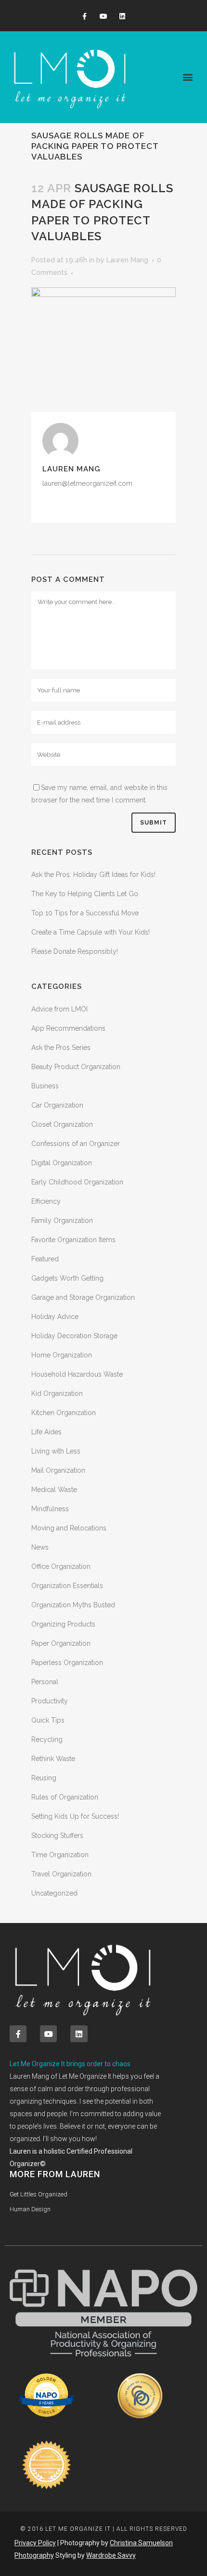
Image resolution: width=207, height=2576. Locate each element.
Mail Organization (58, 1470)
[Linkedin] (123, 17)
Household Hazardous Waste (77, 1374)
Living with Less (56, 1451)
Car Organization (57, 1105)
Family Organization (62, 1220)
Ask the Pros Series (61, 1048)
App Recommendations (68, 1028)
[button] (188, 77)
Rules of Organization (65, 1797)
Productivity (50, 1701)
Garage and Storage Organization (83, 1297)
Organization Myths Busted (73, 1605)
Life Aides (46, 1432)
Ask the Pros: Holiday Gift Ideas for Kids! (93, 875)
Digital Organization (62, 1163)
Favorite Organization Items (73, 1240)
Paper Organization (61, 1643)
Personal (45, 1682)
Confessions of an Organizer (76, 1144)
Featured (45, 1259)
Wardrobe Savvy (111, 2555)
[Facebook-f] (84, 17)
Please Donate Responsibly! (75, 951)
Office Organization (61, 1566)
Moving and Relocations (69, 1528)
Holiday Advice (55, 1317)
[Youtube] (103, 17)
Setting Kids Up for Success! (75, 1816)
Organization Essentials (67, 1586)
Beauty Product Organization (76, 1067)
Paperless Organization (67, 1663)
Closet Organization (62, 1124)
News (40, 1547)
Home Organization (62, 1355)
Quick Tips (48, 1720)
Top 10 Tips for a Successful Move (85, 913)
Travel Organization (61, 1874)
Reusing (44, 1778)
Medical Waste (54, 1490)
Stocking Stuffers (57, 1836)
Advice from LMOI (59, 1009)
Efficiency (46, 1201)
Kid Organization (57, 1393)
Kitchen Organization (64, 1413)
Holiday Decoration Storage (74, 1336)
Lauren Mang (127, 260)
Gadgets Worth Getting (67, 1278)
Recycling (47, 1739)
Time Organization (60, 1855)
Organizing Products (63, 1624)
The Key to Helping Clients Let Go (85, 894)
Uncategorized (54, 1893)
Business (45, 1086)
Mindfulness (50, 1509)
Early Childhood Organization (77, 1182)
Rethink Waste (53, 1759)
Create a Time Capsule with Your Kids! (91, 932)
